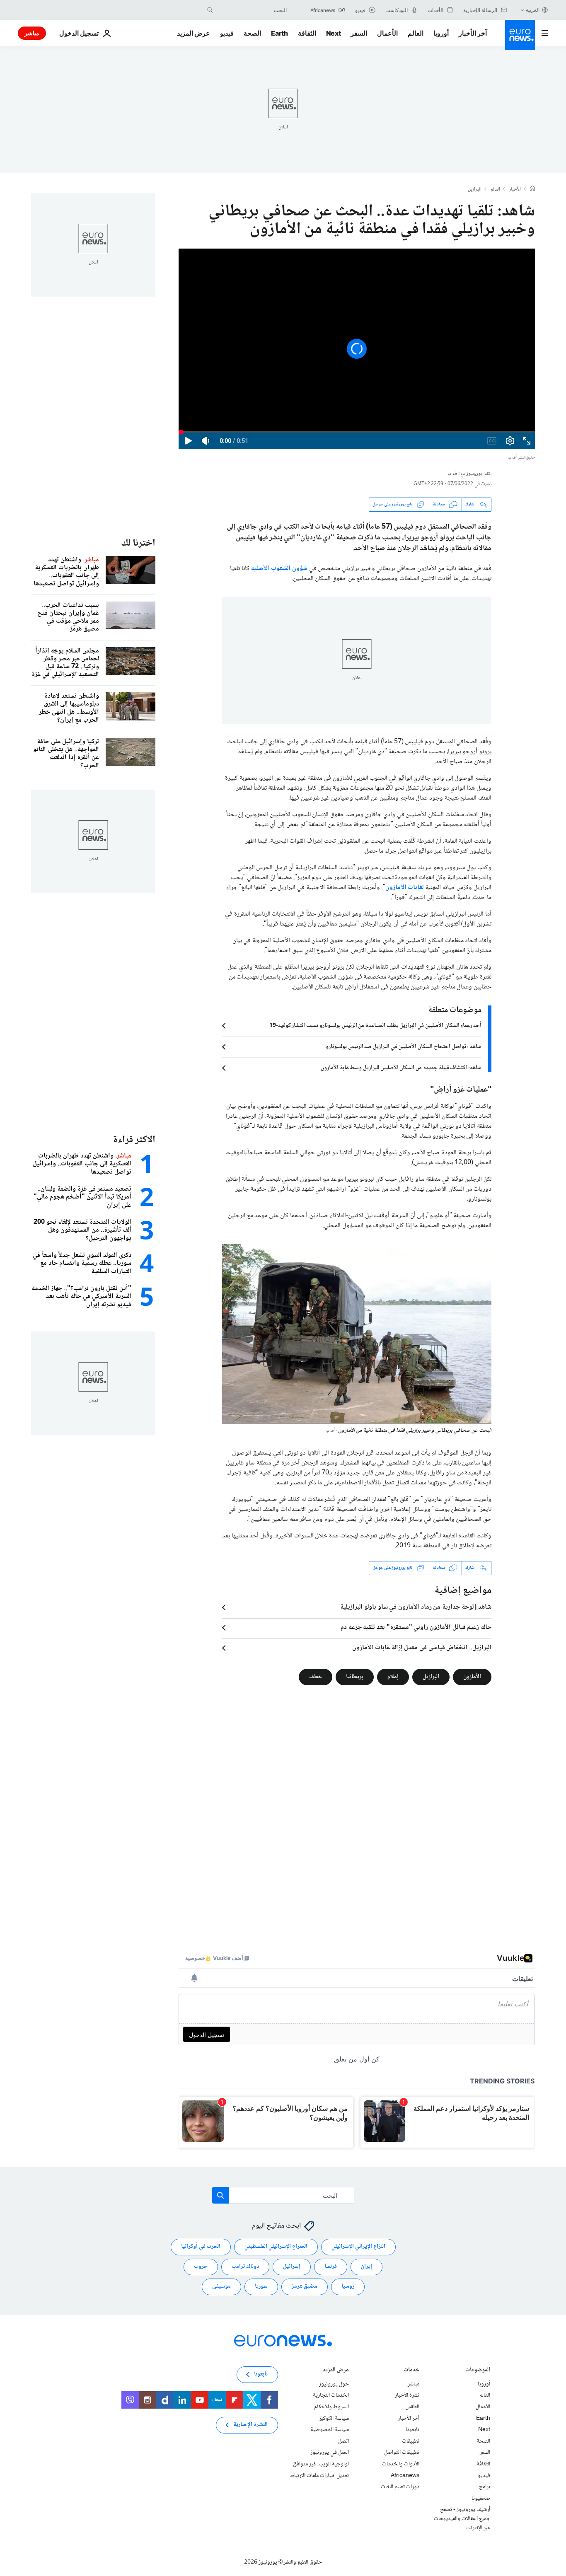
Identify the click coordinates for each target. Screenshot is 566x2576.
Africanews (405, 2475)
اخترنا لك (138, 543)
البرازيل (475, 190)
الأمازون (472, 1677)
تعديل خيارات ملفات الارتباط (319, 2475)
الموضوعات (478, 2370)
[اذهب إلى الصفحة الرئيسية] (520, 35)
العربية (533, 10)
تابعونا (412, 2430)
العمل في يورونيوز (330, 2453)
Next (334, 33)
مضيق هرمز (305, 2286)
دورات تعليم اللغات (400, 2487)
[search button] (210, 10)
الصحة (252, 33)
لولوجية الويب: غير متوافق (321, 2464)
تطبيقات (411, 2441)
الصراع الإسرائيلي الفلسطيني (276, 2247)
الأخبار (515, 190)
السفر (359, 33)
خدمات (411, 2370)
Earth (279, 33)
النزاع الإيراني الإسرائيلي (358, 2247)
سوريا (261, 2286)
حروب (201, 2267)
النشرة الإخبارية (250, 2425)
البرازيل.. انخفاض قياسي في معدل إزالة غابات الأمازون (422, 1648)
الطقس (412, 2407)
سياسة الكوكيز (334, 2418)
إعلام (393, 1677)
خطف (316, 1677)
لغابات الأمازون (405, 888)
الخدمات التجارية (331, 2395)
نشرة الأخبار (407, 2395)
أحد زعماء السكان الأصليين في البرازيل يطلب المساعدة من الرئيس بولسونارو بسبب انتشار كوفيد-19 (375, 1026)
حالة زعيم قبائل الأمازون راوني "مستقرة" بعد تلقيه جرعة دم (416, 1628)
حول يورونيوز (334, 2384)
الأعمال (387, 33)
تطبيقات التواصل (402, 2453)
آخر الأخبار (473, 33)
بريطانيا (355, 1677)
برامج (485, 2487)
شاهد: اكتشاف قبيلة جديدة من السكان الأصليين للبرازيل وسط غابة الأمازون (401, 1068)
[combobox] (252, 10)
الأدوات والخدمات (401, 2464)
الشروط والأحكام (331, 2407)
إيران (366, 2267)
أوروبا (441, 33)
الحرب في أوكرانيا (201, 2247)
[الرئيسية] (532, 189)
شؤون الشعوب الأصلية (279, 569)
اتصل (343, 2441)
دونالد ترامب (245, 2267)
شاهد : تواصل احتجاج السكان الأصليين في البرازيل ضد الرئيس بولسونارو (404, 1047)
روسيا (348, 2286)
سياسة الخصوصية (330, 2430)
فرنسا (331, 2267)
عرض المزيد (336, 2370)
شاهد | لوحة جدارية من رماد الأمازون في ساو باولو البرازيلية (416, 1607)
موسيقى (221, 2286)
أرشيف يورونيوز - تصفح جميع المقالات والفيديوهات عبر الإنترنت (462, 2519)
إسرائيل (292, 2267)
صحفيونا (481, 2498)
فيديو (227, 33)
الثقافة (307, 33)
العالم (416, 33)
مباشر (32, 33)
